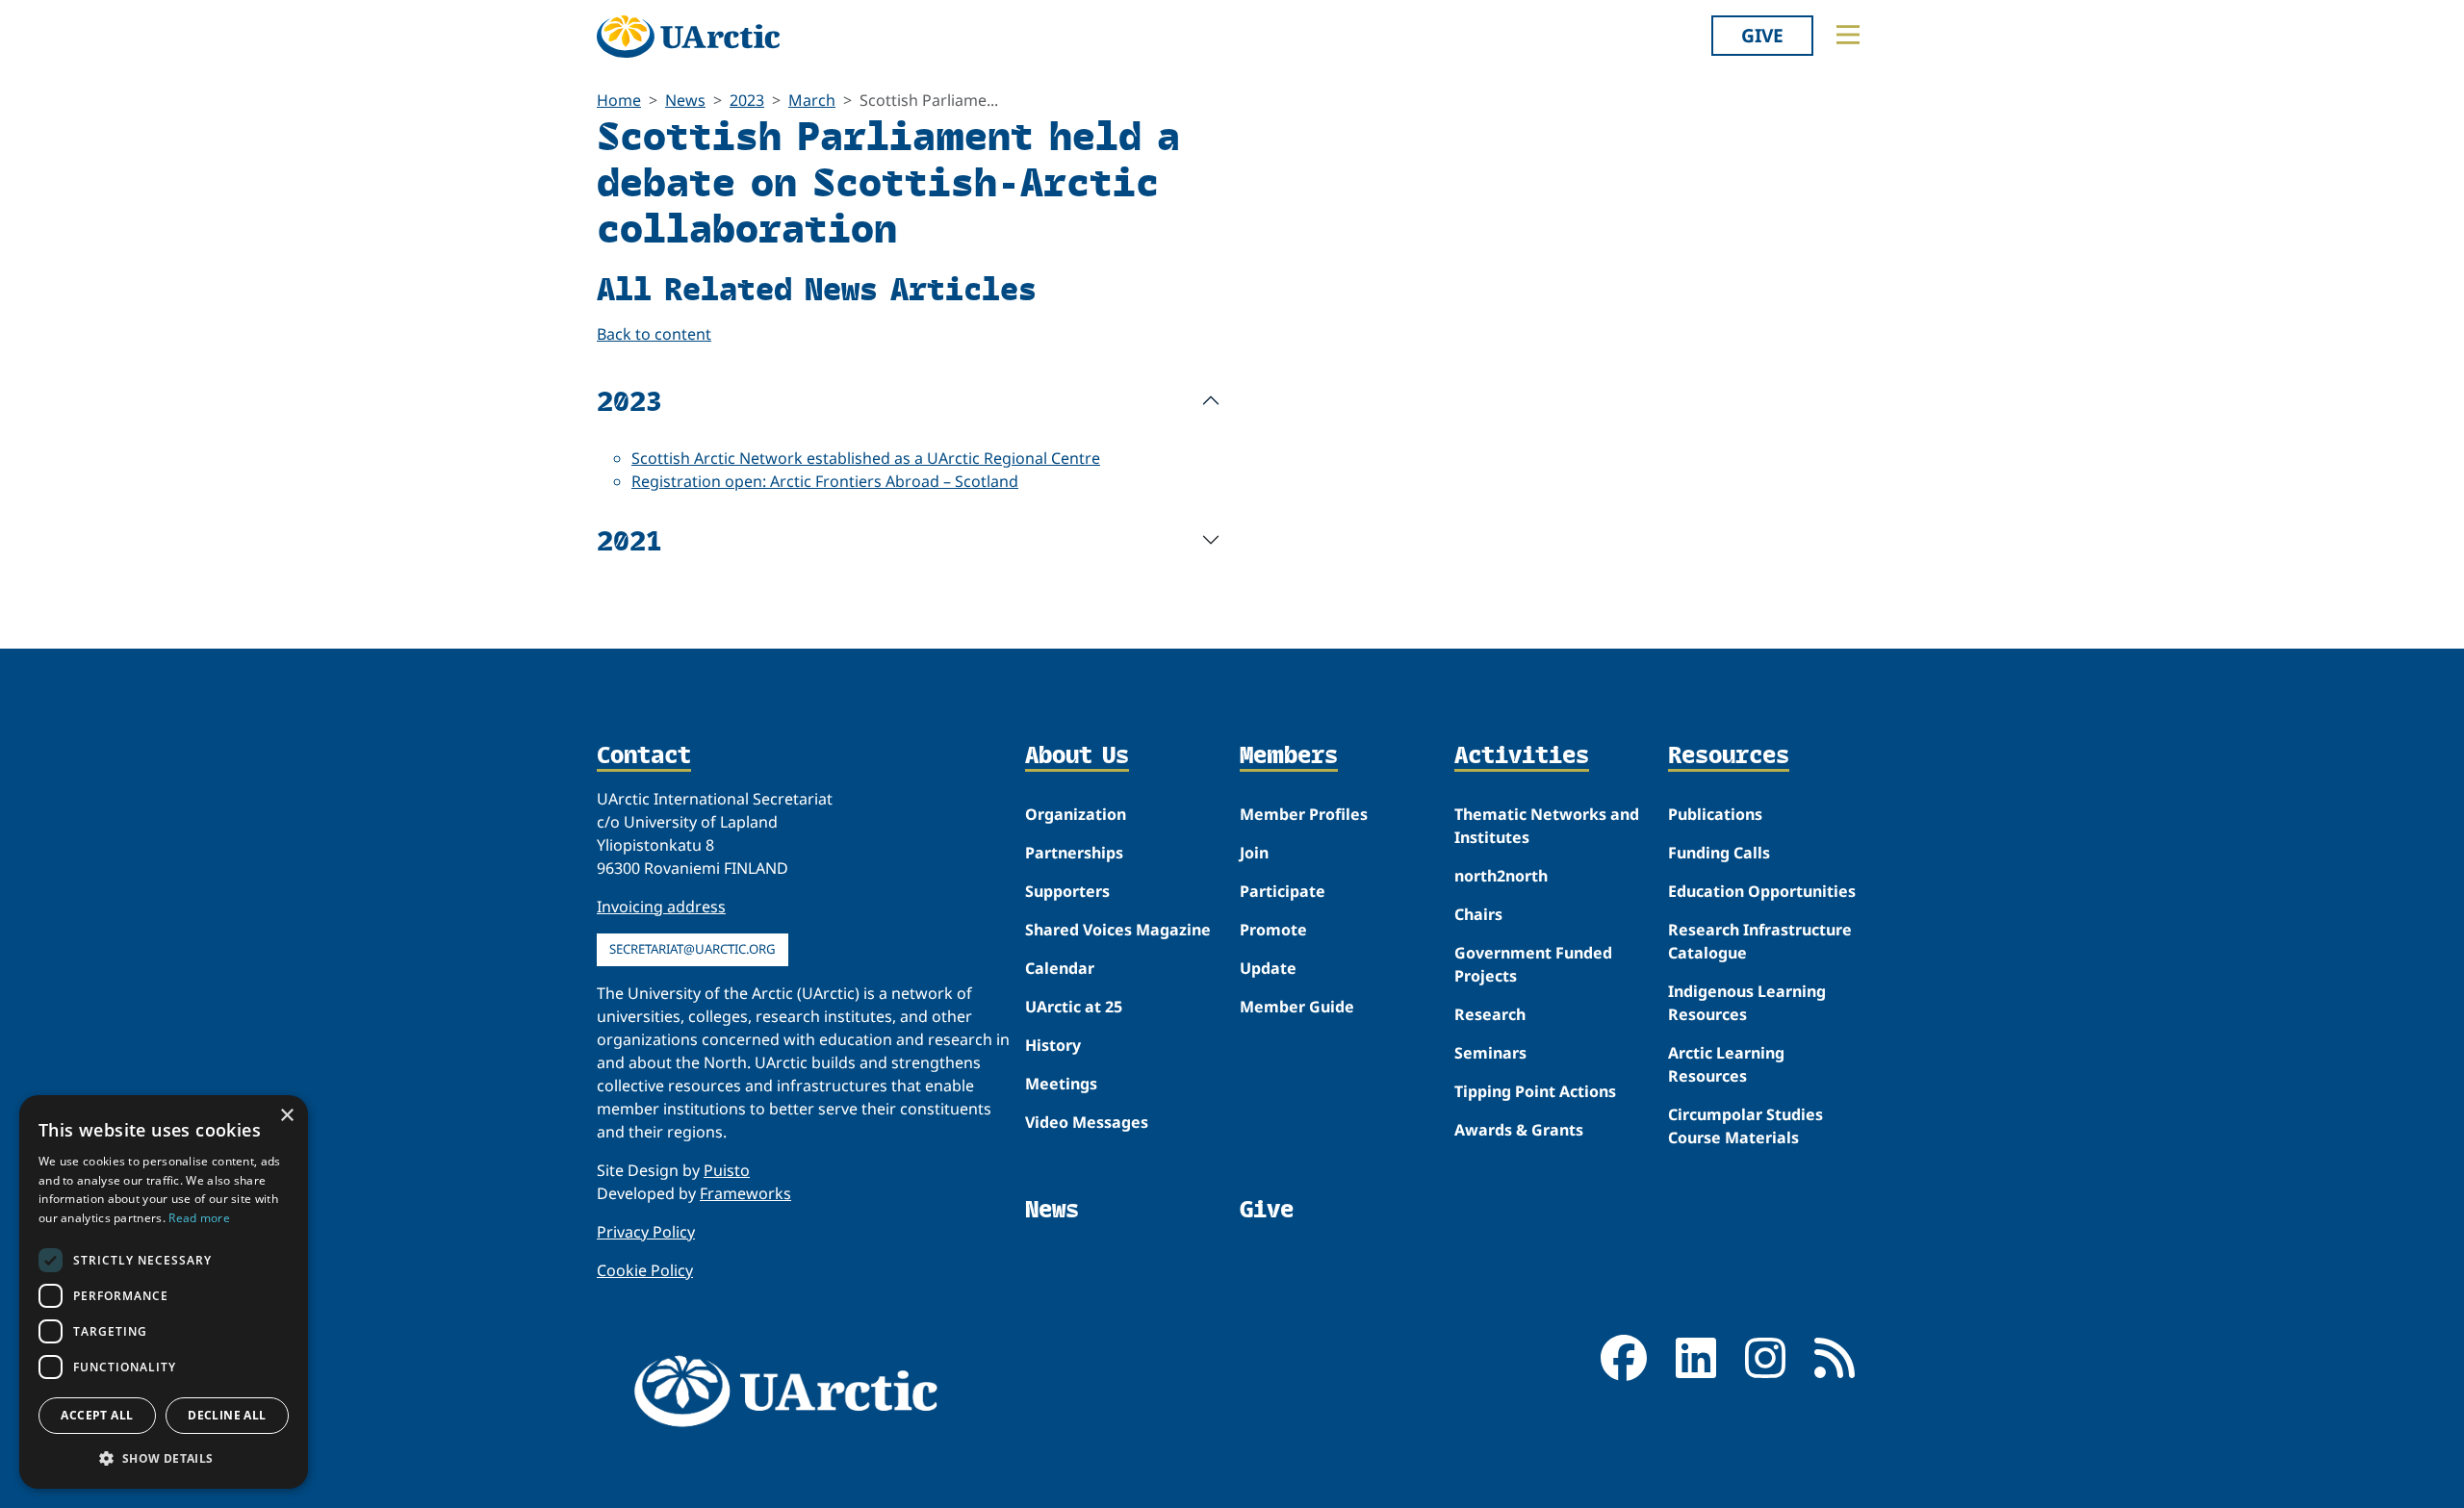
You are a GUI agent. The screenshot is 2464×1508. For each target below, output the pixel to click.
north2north (1501, 876)
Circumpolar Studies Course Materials (1745, 1126)
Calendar (1060, 968)
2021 (629, 539)
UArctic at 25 (1074, 1007)
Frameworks (745, 1193)
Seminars (1490, 1053)
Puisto (727, 1170)
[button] (164, 1458)
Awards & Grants (1519, 1130)
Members (1289, 756)
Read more (199, 1218)
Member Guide (1297, 1007)
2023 (747, 100)
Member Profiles (1304, 814)
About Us (1077, 756)
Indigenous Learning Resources (1747, 1003)
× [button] (286, 1116)
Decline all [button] (227, 1415)
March (812, 100)
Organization (1076, 814)
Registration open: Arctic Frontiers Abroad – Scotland (825, 481)
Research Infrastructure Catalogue (1760, 941)
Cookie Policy (645, 1270)
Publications (1715, 814)
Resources (1729, 756)
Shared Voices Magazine (1118, 930)
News (685, 100)
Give (1762, 35)
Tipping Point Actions (1535, 1091)
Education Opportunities (1762, 891)
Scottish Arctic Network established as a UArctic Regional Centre (866, 458)
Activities (1522, 756)
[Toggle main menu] (1848, 35)
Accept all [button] (97, 1415)
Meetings (1061, 1084)
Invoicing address (661, 907)
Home (619, 100)
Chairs (1478, 914)
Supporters (1067, 891)
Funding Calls (1719, 853)
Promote (1273, 930)
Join (1254, 853)
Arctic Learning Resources (1726, 1064)
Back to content (654, 334)
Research (1490, 1014)
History (1053, 1045)
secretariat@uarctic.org (693, 949)
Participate (1283, 891)
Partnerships (1074, 853)
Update (1268, 968)
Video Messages (1087, 1122)
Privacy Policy (646, 1232)
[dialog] (164, 1292)
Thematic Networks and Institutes (1547, 826)
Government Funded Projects (1533, 964)
